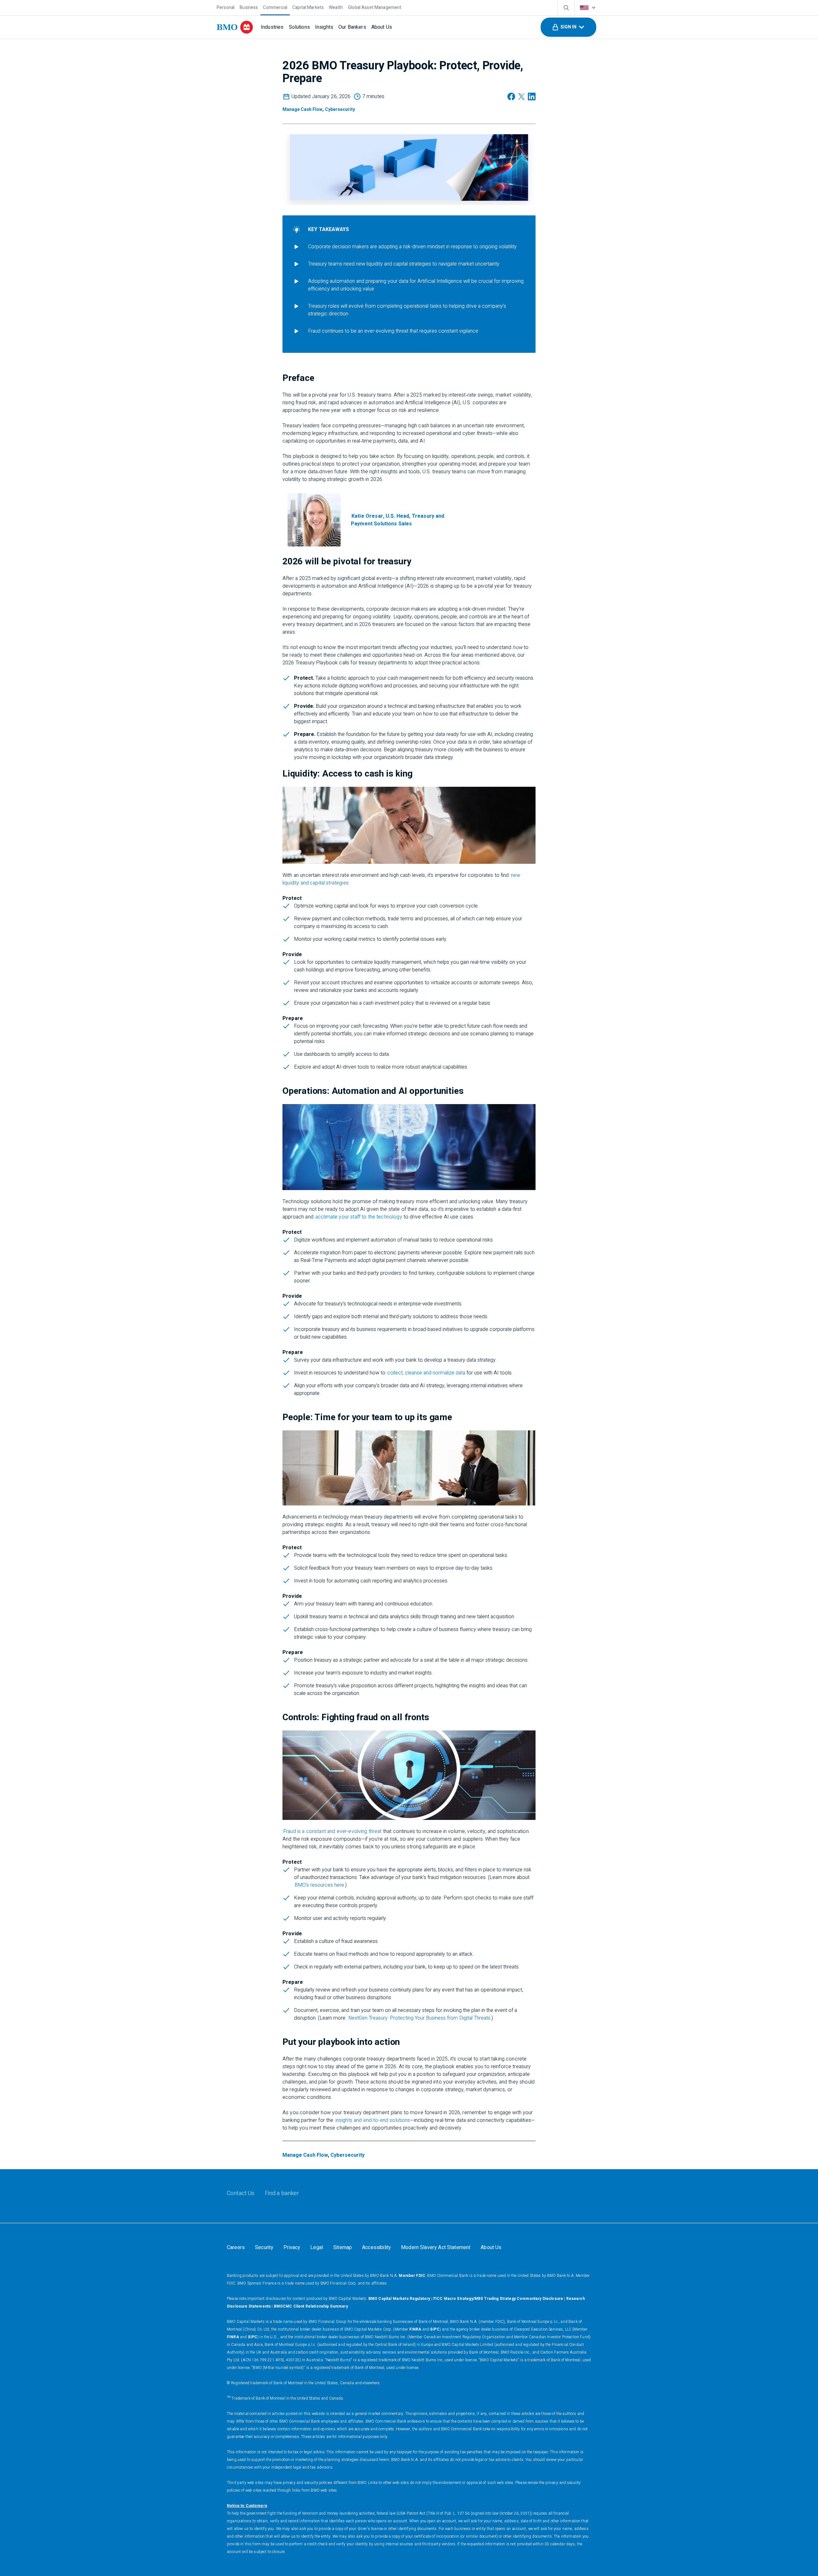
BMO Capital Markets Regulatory (399, 2299)
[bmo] (235, 27)
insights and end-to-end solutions (373, 2120)
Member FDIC (412, 2276)
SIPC (435, 2329)
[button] (568, 27)
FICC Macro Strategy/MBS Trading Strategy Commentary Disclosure (498, 2299)
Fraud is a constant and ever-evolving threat (332, 1831)
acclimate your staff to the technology (359, 1217)
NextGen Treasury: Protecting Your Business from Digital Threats (419, 2018)
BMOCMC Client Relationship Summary (311, 2306)
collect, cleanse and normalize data (426, 1373)
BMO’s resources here (319, 1885)
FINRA (415, 2329)
